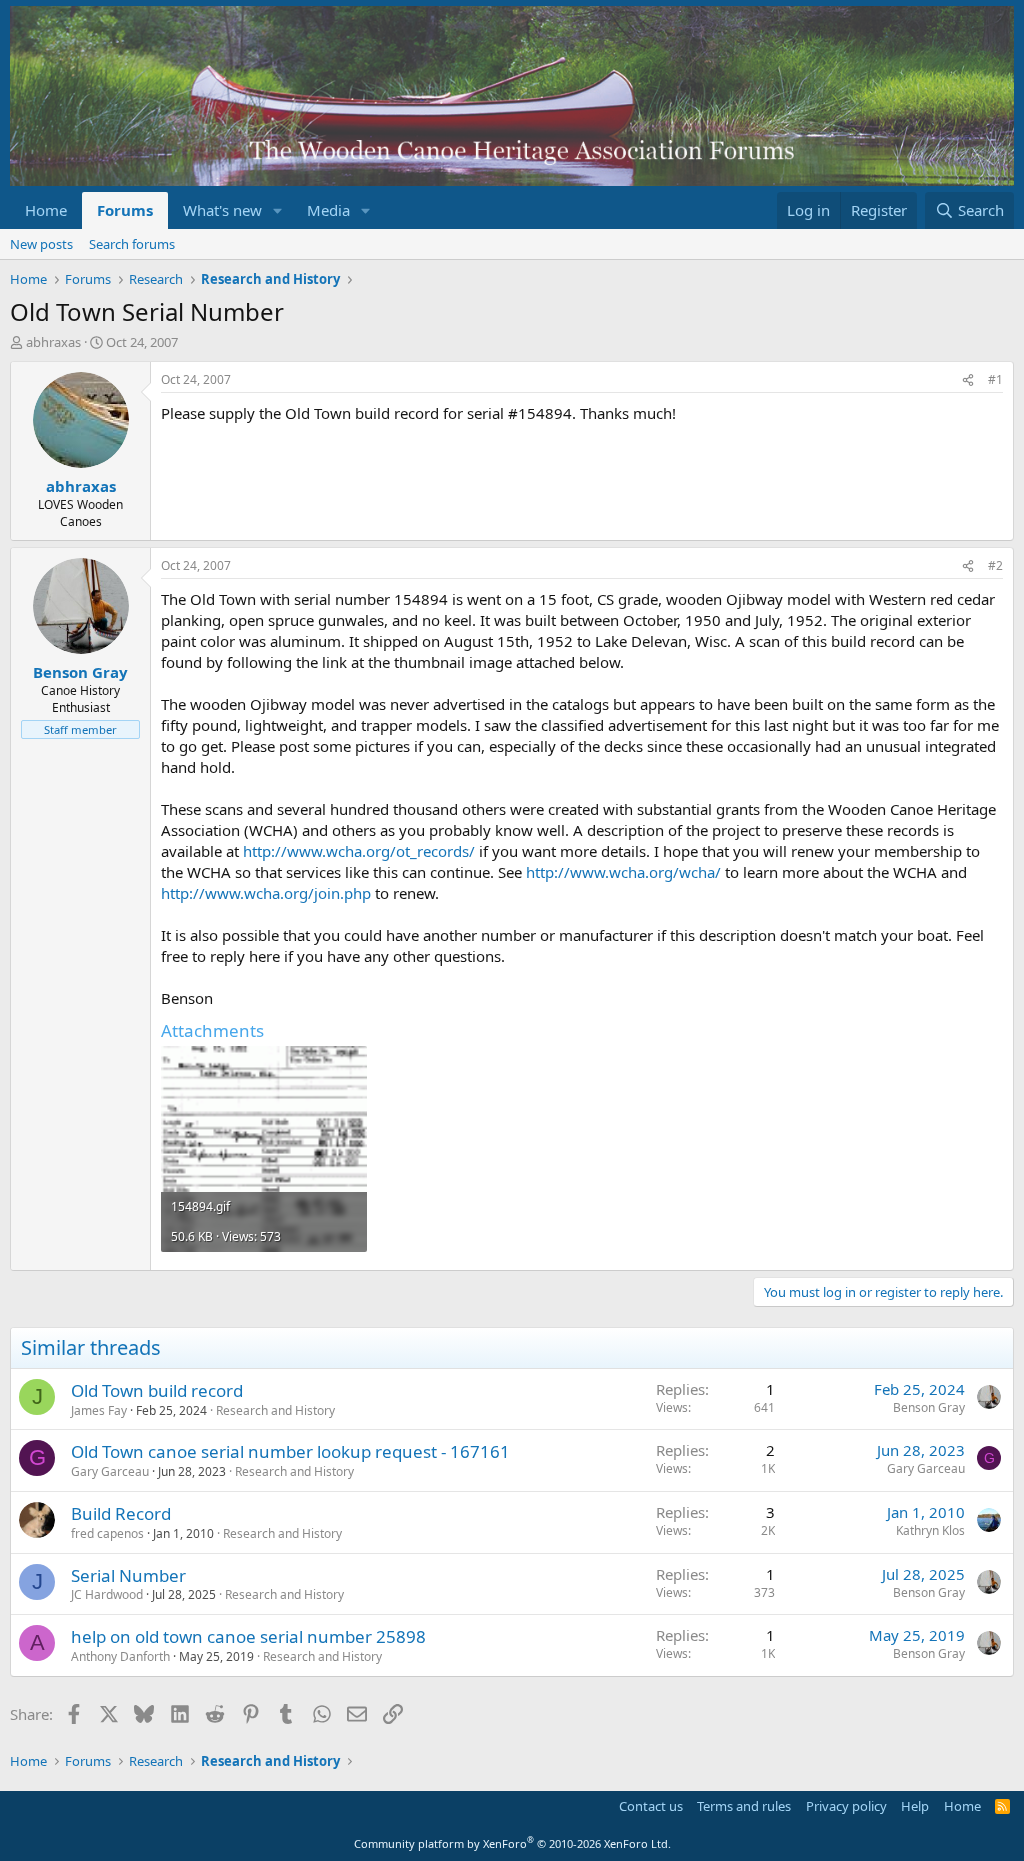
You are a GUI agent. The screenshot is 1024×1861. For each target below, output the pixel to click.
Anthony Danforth (120, 1656)
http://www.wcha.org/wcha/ (623, 872)
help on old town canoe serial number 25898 (248, 1636)
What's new (222, 210)
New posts (41, 244)
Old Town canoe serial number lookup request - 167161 (290, 1451)
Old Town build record (157, 1390)
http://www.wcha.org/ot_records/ (359, 851)
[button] (278, 210)
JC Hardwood (107, 1594)
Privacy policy (846, 1806)
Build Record (121, 1513)
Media (328, 210)
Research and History (275, 1410)
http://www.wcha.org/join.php (266, 893)
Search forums (132, 244)
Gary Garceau (110, 1471)
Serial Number (128, 1575)
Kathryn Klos (930, 1530)
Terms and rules (744, 1806)
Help (915, 1806)
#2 (995, 565)
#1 (995, 379)
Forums (125, 210)
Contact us (651, 1806)
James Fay (99, 1410)
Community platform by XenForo (512, 1843)
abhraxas (53, 342)
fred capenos (107, 1533)
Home (46, 210)
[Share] (968, 380)
